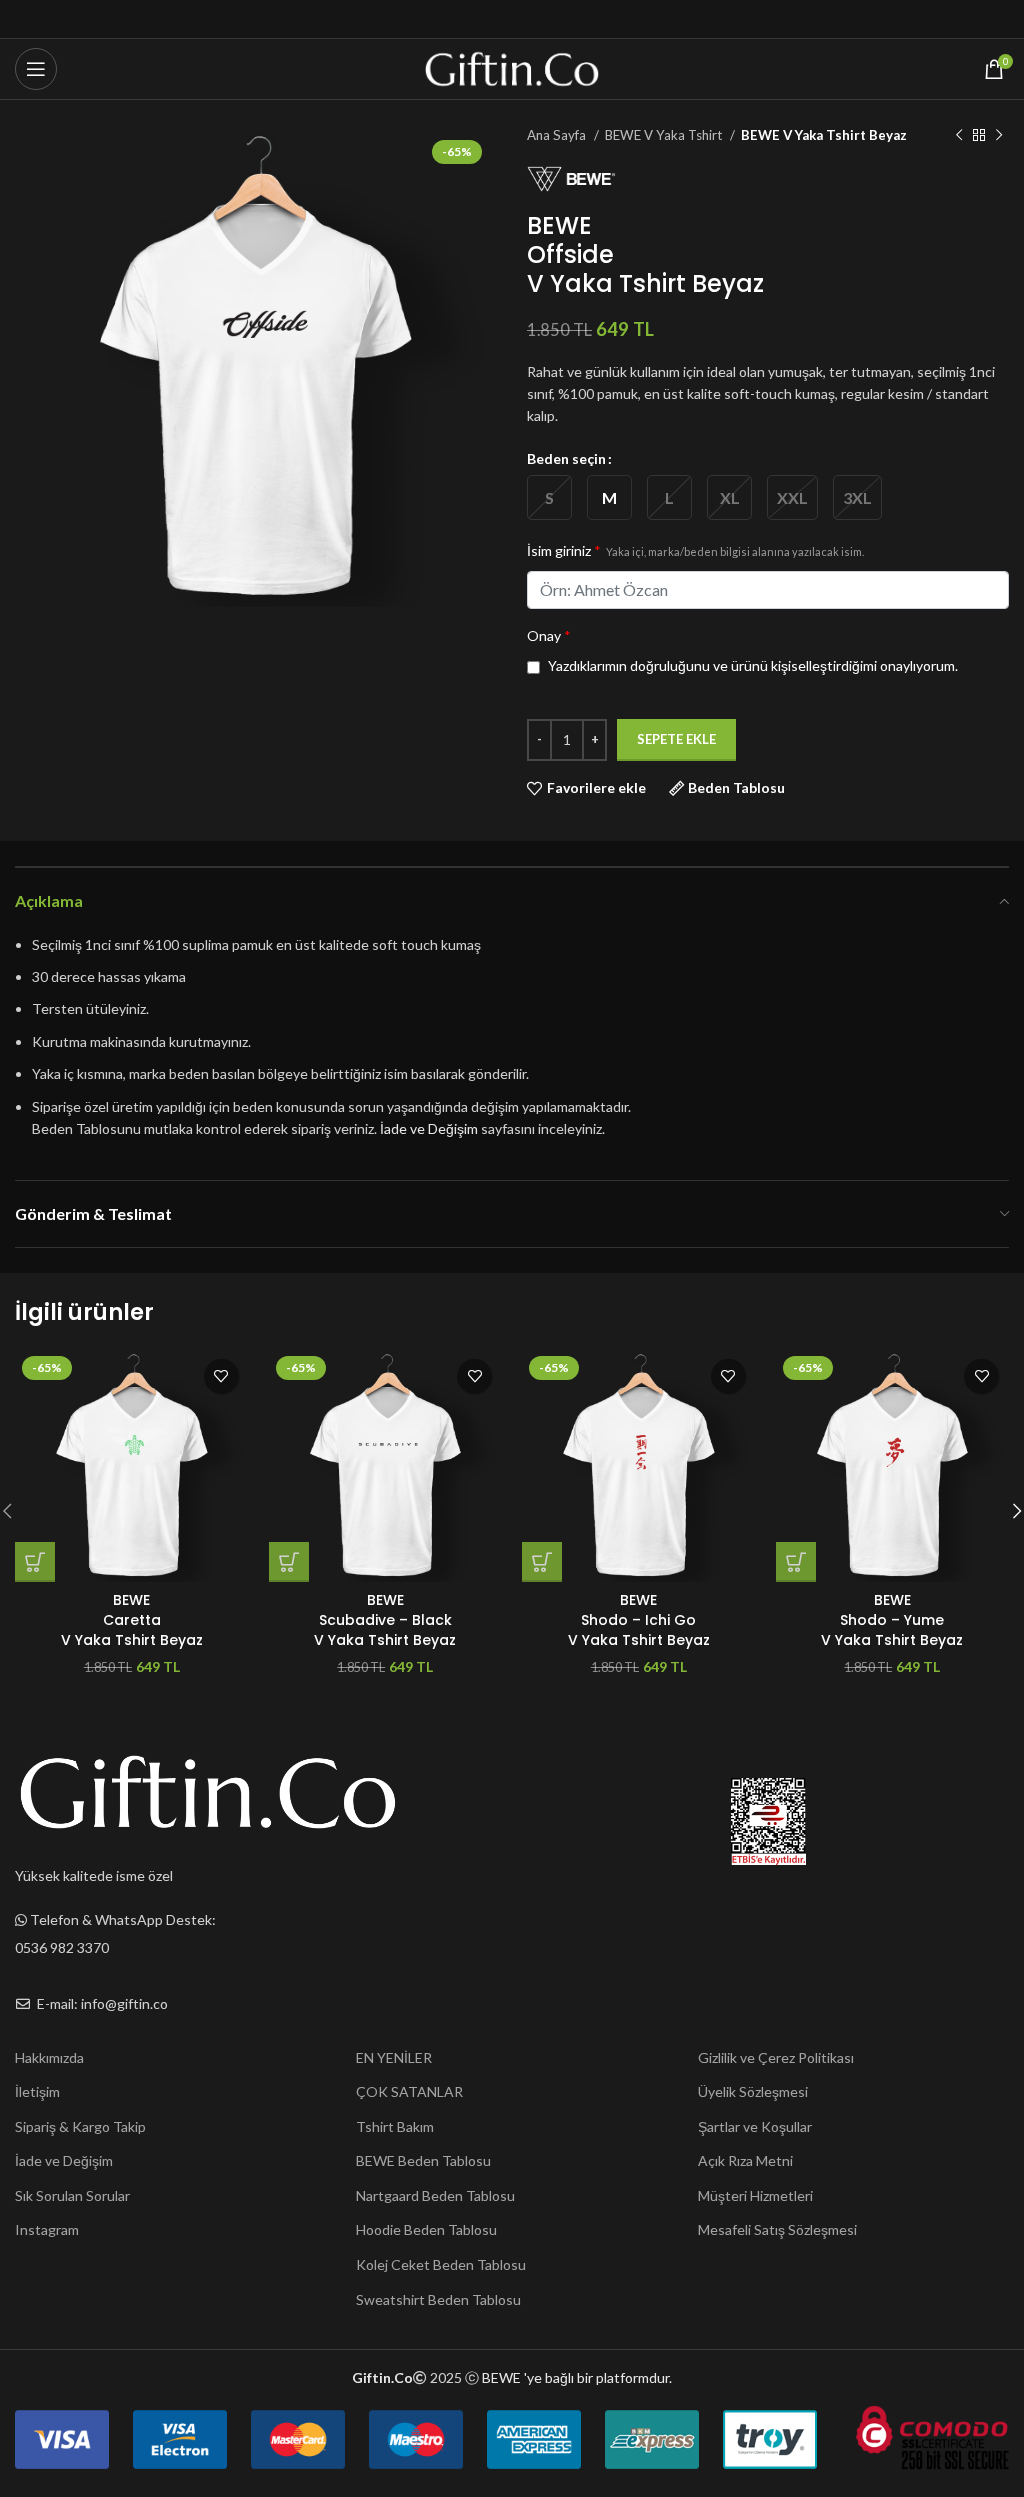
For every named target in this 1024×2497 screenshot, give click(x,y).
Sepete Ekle (676, 739)
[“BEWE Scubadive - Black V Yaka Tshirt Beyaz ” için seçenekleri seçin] (289, 1562)
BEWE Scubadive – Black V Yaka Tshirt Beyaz (385, 1619)
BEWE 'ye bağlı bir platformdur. (577, 2377)
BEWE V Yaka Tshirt (665, 135)
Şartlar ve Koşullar (755, 2126)
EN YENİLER (394, 2057)
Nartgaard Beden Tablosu (435, 2195)
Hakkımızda (49, 2057)
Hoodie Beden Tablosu (426, 2229)
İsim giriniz (695, 550)
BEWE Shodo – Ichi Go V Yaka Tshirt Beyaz (639, 1619)
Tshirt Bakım (395, 2126)
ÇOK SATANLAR (409, 2091)
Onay (549, 635)
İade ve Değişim (429, 1128)
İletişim (37, 2091)
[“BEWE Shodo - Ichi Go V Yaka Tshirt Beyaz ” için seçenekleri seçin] (542, 1562)
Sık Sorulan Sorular (72, 2195)
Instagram (47, 2229)
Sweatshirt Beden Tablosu (438, 2299)
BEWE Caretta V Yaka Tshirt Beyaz (132, 1619)
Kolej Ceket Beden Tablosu (441, 2264)
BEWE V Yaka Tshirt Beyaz (824, 135)
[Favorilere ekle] (221, 1376)
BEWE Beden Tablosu (423, 2160)
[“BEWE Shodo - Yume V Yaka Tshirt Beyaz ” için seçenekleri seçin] (796, 1562)
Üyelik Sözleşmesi (753, 2091)
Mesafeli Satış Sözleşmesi (777, 2229)
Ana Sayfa (558, 135)
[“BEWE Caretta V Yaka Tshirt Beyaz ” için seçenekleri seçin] (35, 1562)
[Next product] (999, 136)
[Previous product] (959, 136)
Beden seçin (566, 458)
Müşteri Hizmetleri (755, 2195)
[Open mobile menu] (36, 69)
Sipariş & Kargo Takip (80, 2126)
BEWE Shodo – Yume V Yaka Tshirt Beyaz (892, 1619)
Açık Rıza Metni (745, 2160)
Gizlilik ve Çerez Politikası (776, 2057)
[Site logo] (512, 67)
